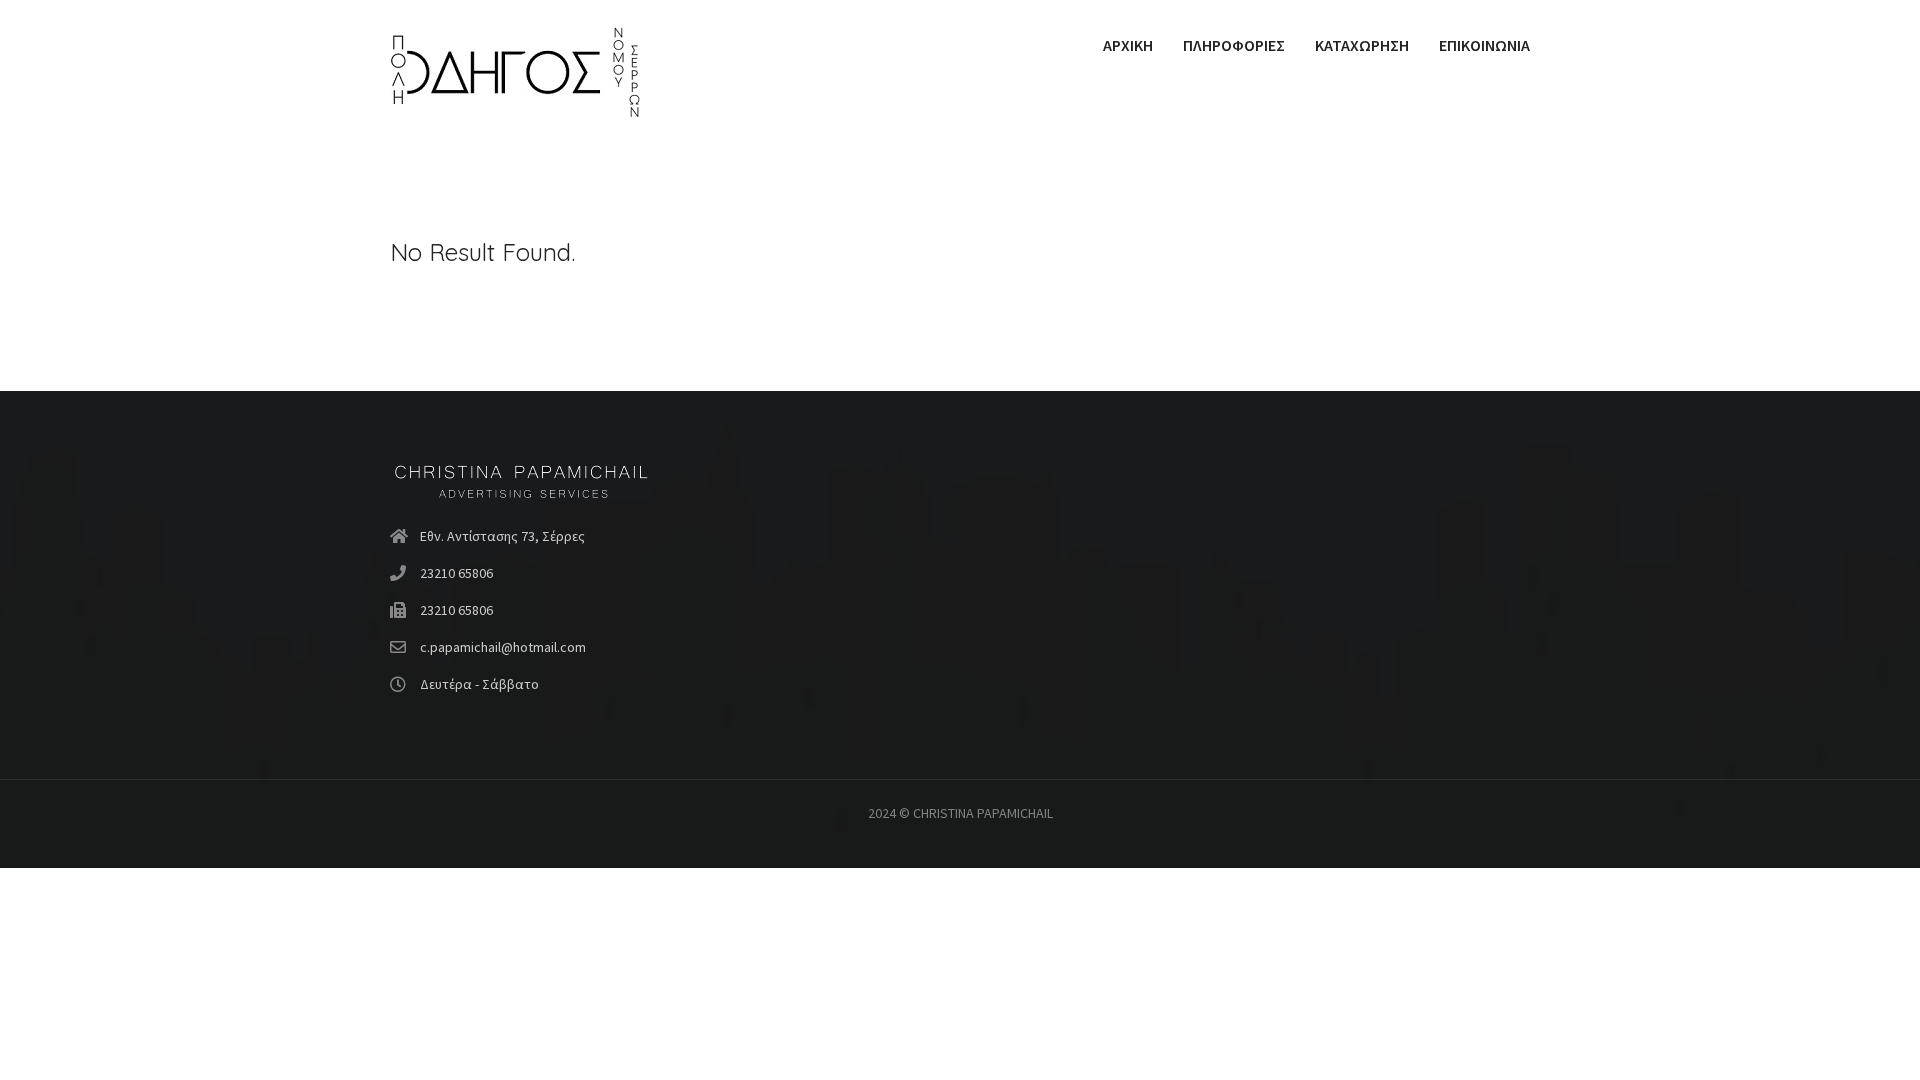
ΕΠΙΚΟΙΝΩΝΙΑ (1484, 45)
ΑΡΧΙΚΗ (1128, 45)
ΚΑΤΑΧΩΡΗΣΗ (1362, 45)
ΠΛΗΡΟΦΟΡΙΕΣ (1234, 45)
